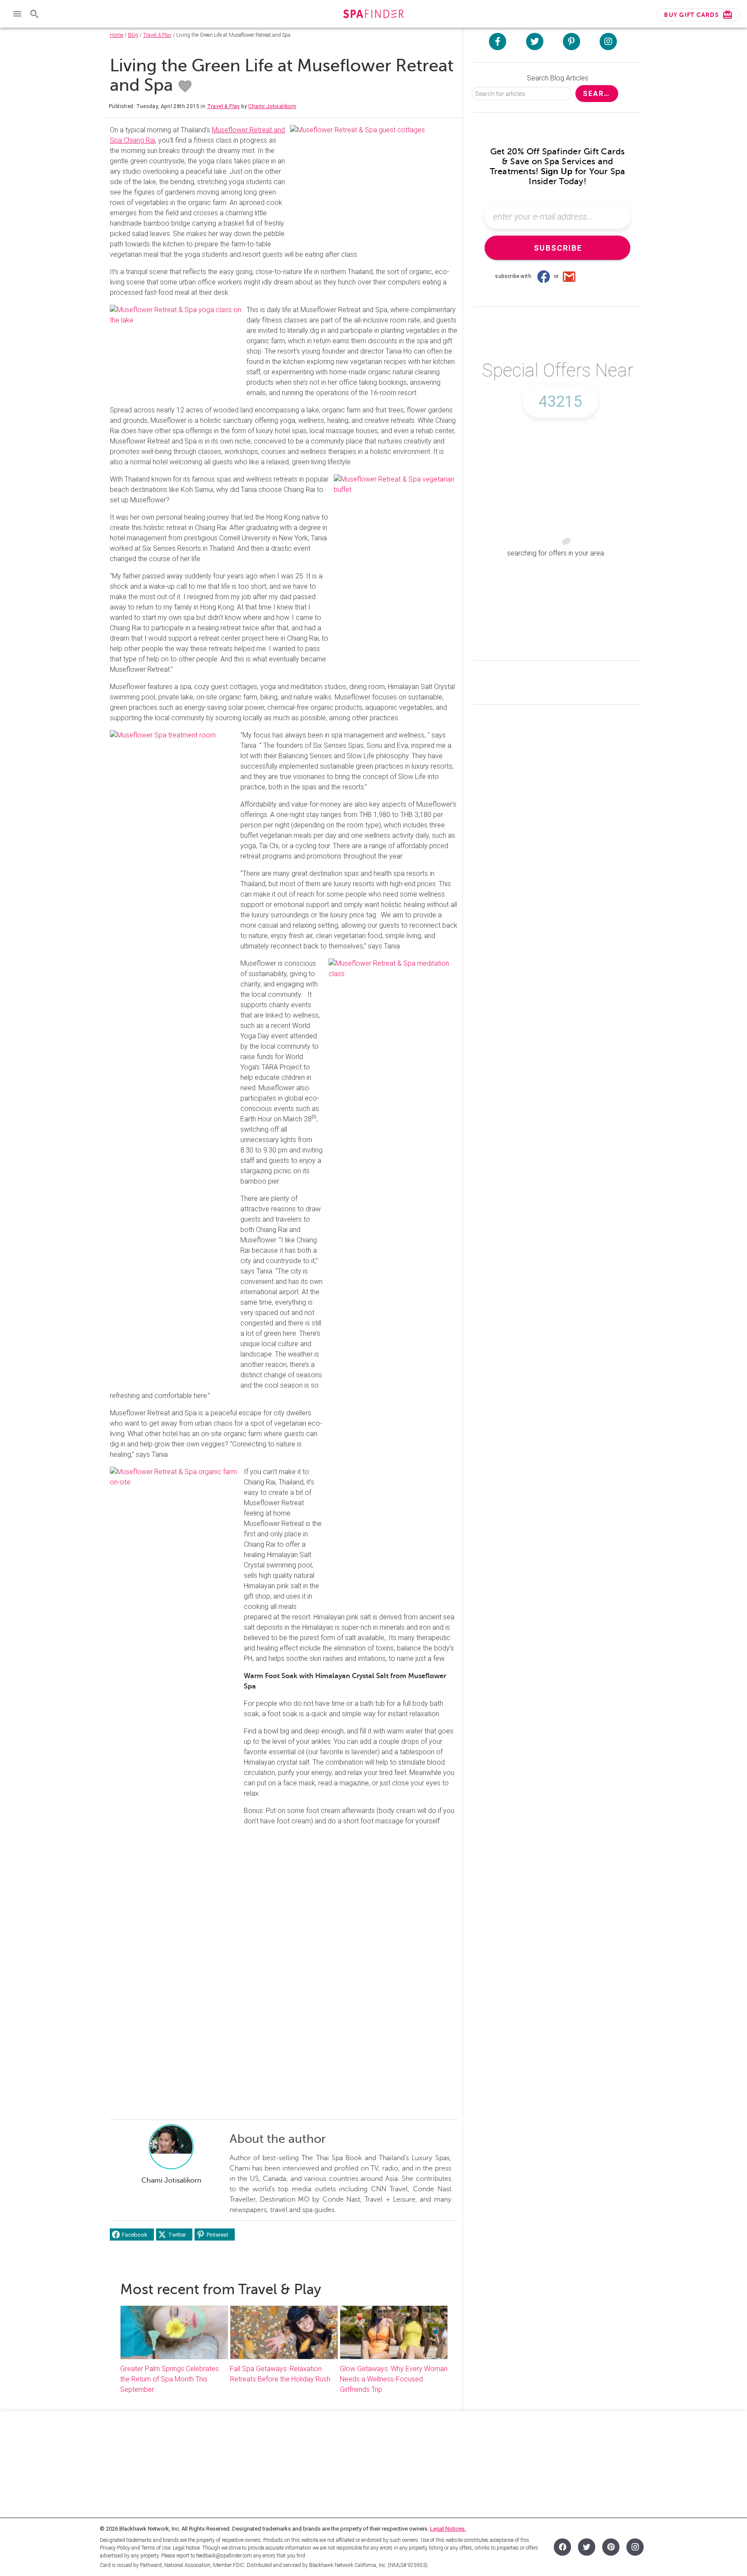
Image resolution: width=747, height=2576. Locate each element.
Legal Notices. (448, 2529)
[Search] (35, 14)
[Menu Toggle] (17, 14)
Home (117, 35)
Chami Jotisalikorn (272, 106)
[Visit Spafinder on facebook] (498, 41)
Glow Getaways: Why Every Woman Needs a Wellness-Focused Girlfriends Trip (394, 2379)
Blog (133, 35)
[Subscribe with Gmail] (569, 276)
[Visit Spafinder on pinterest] (571, 41)
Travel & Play (157, 35)
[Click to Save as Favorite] (185, 86)
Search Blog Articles (558, 78)
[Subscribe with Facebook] (543, 276)
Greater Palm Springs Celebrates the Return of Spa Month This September (169, 2379)
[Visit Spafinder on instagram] (608, 41)
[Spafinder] (373, 15)
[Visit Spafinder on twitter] (535, 41)
